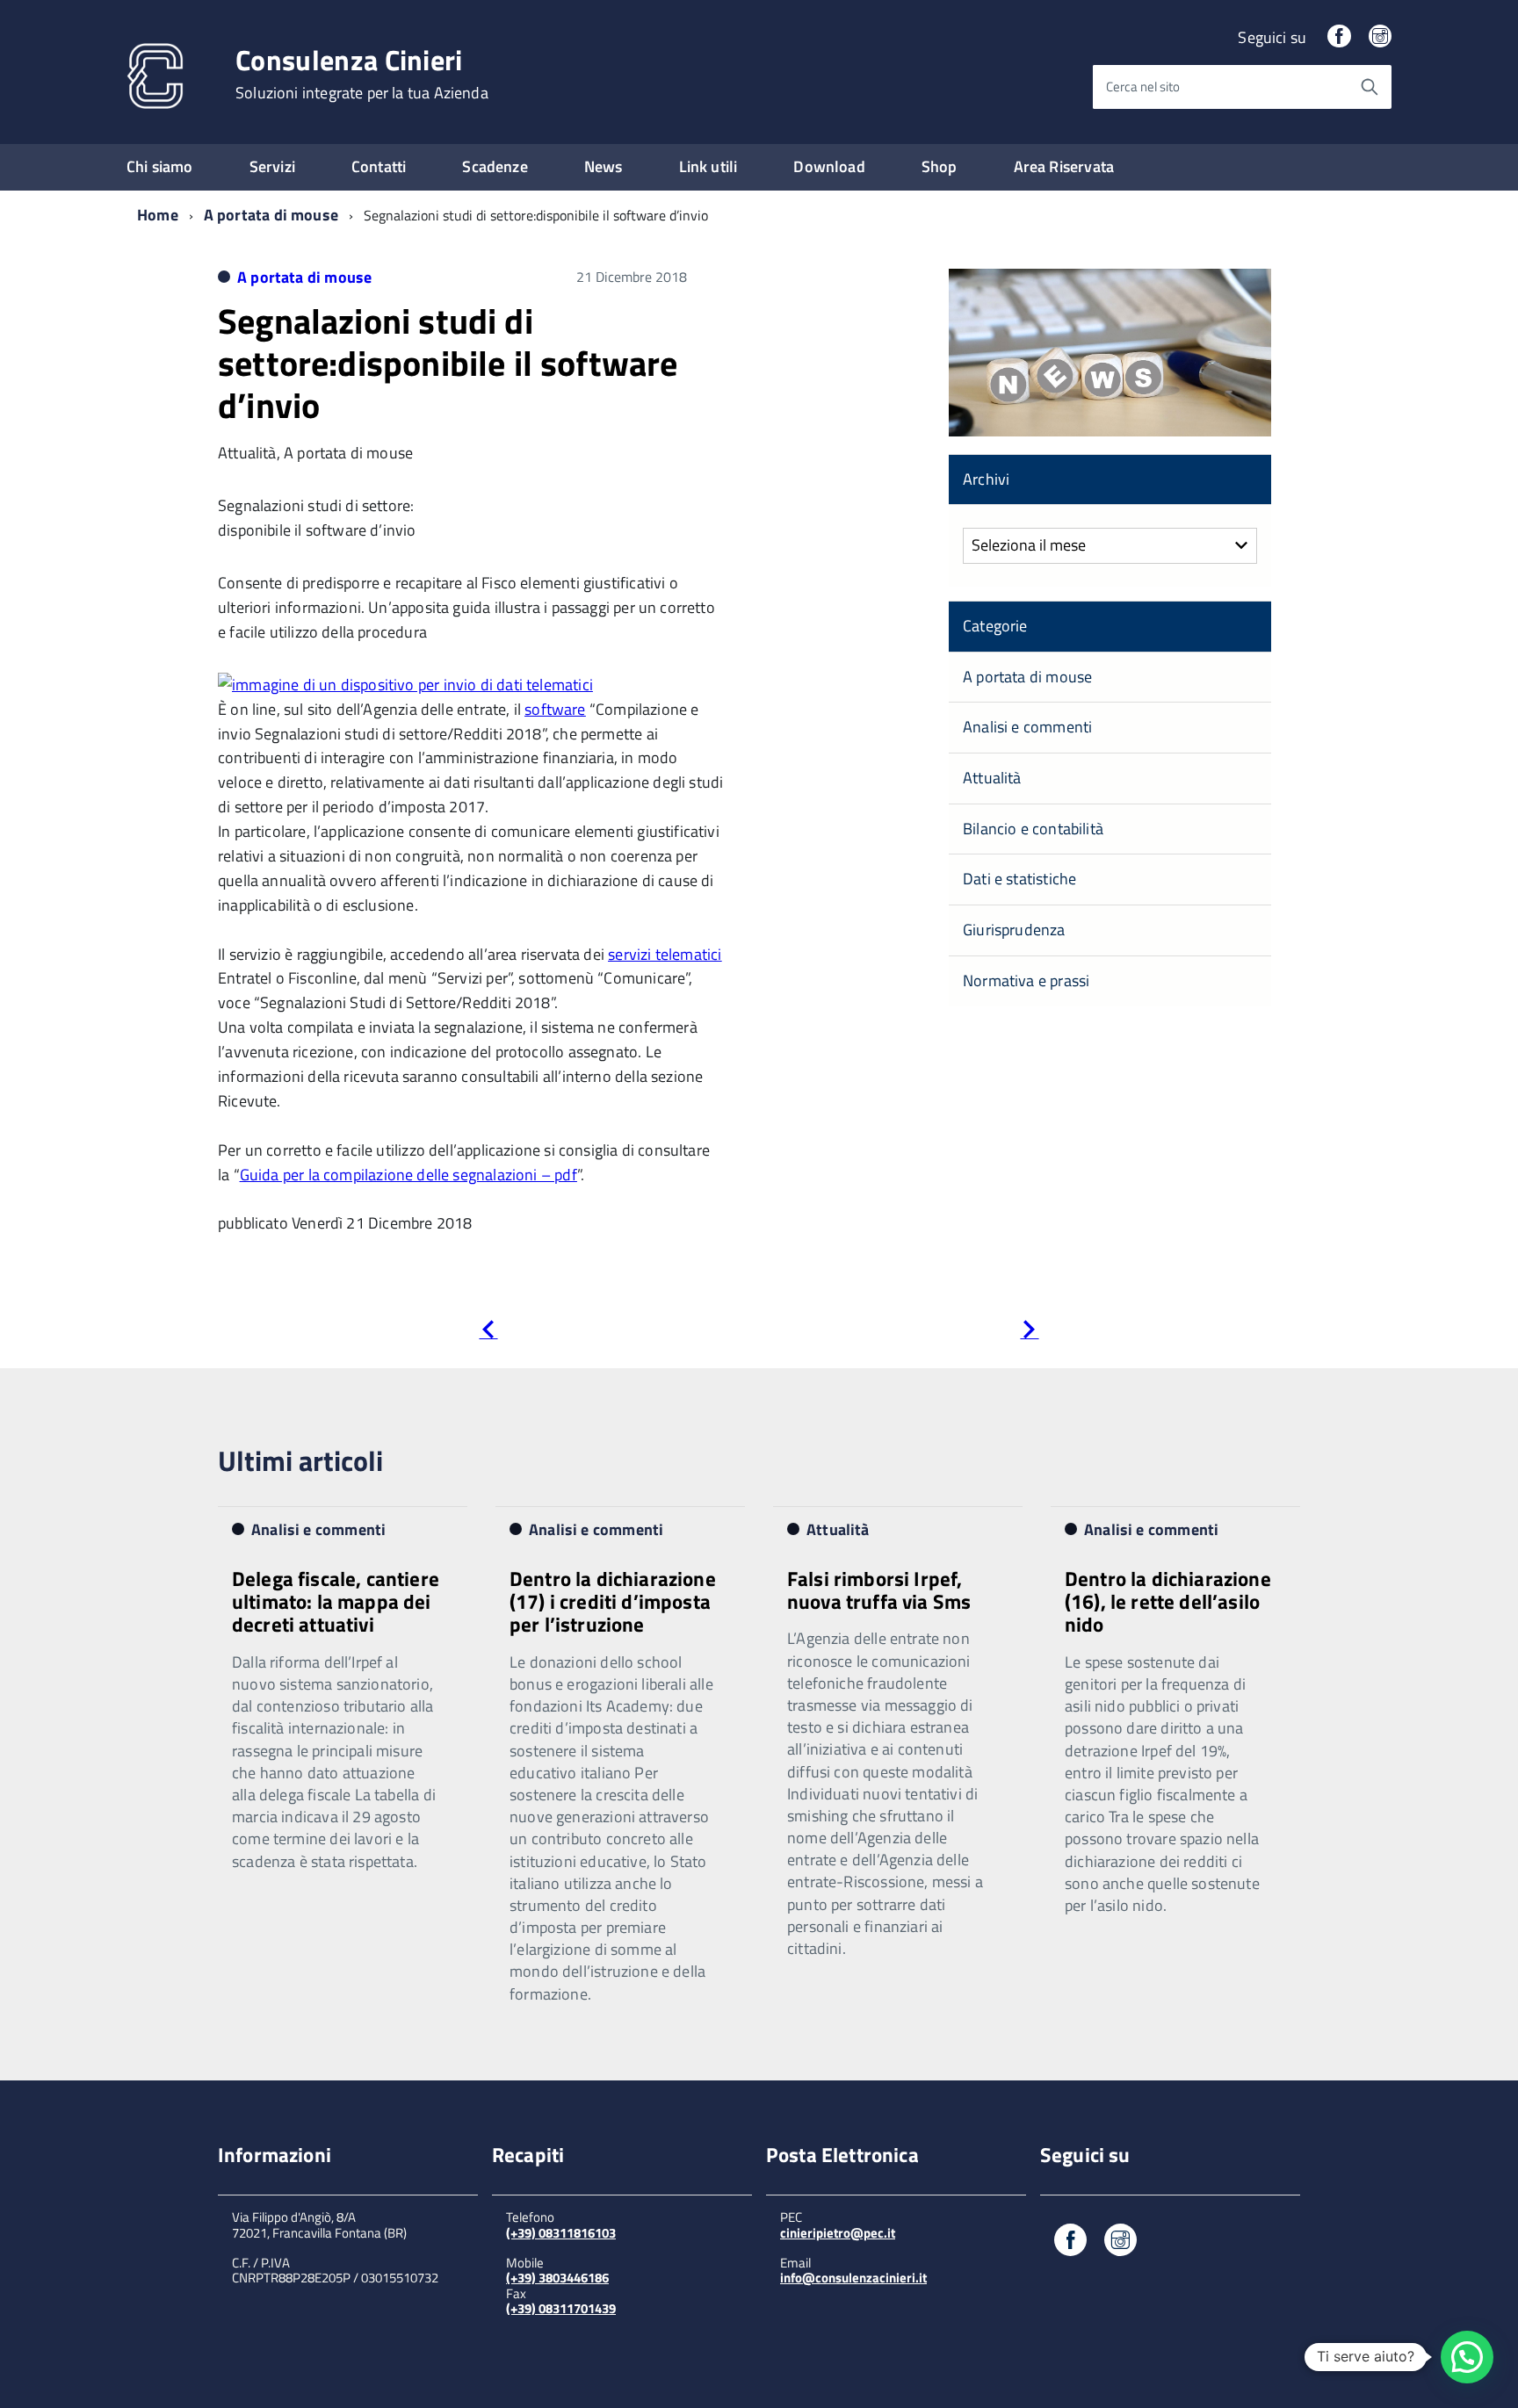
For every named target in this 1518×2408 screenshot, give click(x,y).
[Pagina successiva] (1029, 1333)
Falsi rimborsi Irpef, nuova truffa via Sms (879, 1590)
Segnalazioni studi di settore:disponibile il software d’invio (448, 363)
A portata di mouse (271, 215)
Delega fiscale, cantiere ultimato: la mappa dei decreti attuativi (336, 1602)
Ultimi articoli (300, 1460)
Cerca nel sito (1143, 87)
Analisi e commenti (1027, 727)
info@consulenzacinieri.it (853, 2278)
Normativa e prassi (1026, 981)
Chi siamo (160, 166)
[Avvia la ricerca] (1370, 87)
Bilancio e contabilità (1033, 829)
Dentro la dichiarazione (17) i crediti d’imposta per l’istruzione (613, 1602)
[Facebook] (1339, 37)
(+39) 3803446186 (557, 2278)
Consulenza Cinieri (362, 74)
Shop (940, 166)
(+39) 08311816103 (561, 2233)
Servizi (272, 166)
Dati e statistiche (1019, 879)
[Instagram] (1380, 37)
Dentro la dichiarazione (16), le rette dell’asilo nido (1168, 1602)
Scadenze (495, 166)
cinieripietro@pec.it (838, 2233)
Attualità (992, 778)
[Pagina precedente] (488, 1333)
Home (158, 215)
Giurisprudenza (1014, 930)
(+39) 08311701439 (561, 2308)
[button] (1467, 2357)
